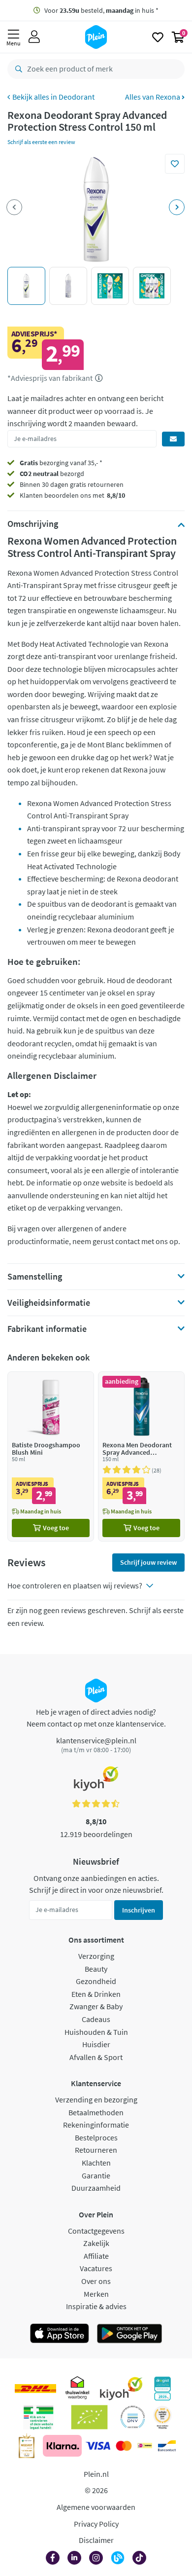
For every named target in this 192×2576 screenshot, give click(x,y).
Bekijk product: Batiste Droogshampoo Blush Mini (51, 1456)
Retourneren (96, 2150)
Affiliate (96, 2256)
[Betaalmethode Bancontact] (167, 2446)
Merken (96, 2294)
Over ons (96, 2281)
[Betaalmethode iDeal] (145, 2446)
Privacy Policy (96, 2524)
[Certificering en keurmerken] (89, 2417)
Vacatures (96, 2268)
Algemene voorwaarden (96, 2507)
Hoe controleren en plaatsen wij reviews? (75, 1585)
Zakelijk (96, 2243)
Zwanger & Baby (96, 2006)
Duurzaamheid (96, 2188)
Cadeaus (96, 2019)
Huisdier (96, 2044)
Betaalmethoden (96, 2112)
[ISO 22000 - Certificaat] (133, 2417)
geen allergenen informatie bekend (96, 1280)
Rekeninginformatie (96, 2125)
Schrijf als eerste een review (41, 142)
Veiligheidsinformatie (49, 1303)
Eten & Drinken (96, 1994)
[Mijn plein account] (34, 37)
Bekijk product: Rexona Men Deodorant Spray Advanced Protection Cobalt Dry (141, 1456)
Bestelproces (96, 2137)
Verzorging (96, 1956)
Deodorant (77, 97)
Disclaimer (96, 2540)
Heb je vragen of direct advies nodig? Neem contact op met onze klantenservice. (96, 1718)
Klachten (96, 2163)
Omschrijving (33, 524)
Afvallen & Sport (96, 2057)
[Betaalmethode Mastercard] (124, 2446)
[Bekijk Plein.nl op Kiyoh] (121, 2389)
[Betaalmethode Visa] (98, 2446)
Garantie (96, 2175)
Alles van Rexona (153, 97)
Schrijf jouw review (148, 1562)
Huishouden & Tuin (96, 2032)
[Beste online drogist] (162, 2417)
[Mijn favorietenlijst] (158, 37)
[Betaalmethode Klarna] (62, 2446)
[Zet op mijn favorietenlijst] (175, 164)
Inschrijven (139, 1910)
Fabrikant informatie (47, 1329)
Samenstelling (35, 1277)
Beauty (96, 1969)
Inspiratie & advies (96, 2306)
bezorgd (52, 474)
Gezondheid (96, 1981)
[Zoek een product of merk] (17, 69)
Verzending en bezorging (96, 2099)
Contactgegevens (96, 2231)
